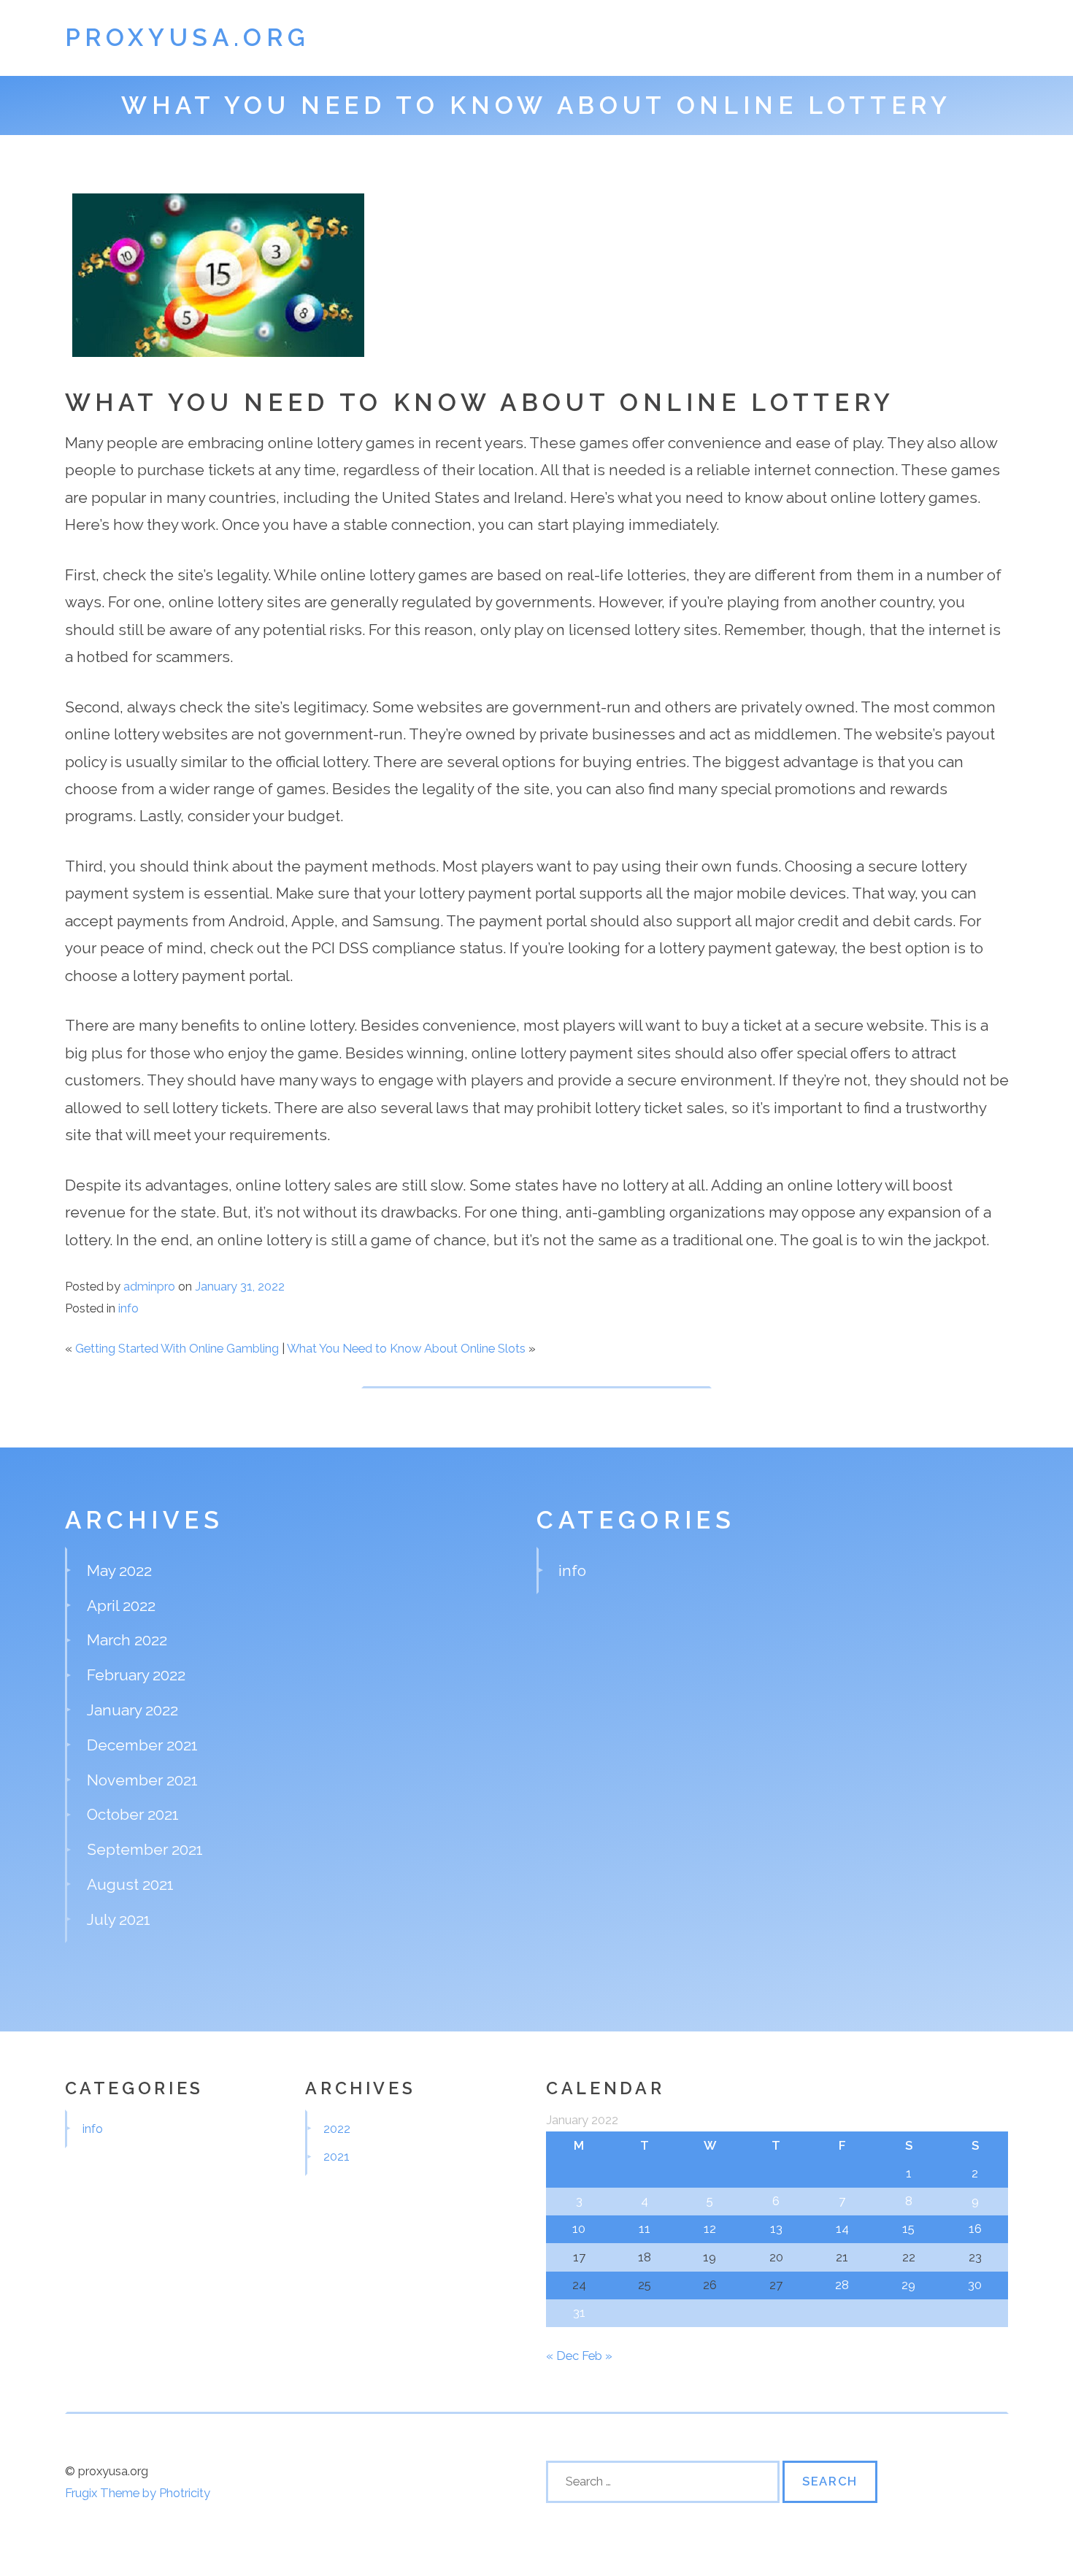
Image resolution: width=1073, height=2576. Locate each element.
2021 (336, 2156)
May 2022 (119, 1570)
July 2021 (119, 1919)
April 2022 (121, 1606)
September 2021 (145, 1849)
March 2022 (127, 1640)
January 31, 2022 (240, 1286)
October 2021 (133, 1814)
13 (776, 2229)
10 (579, 2229)
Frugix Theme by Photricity (138, 2493)
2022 (337, 2129)
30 (975, 2285)
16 (975, 2229)
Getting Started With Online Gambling (177, 1348)
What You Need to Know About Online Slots (406, 1348)
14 (842, 2229)
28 (842, 2285)
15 (908, 2229)
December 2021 (142, 1745)
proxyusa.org (188, 38)
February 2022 (136, 1675)
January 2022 (132, 1710)
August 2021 (130, 1884)
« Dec (562, 2356)
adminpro (149, 1286)
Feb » (597, 2356)
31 (579, 2312)
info (128, 1308)
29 (908, 2285)
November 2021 (142, 1780)
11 (645, 2229)
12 (710, 2229)
